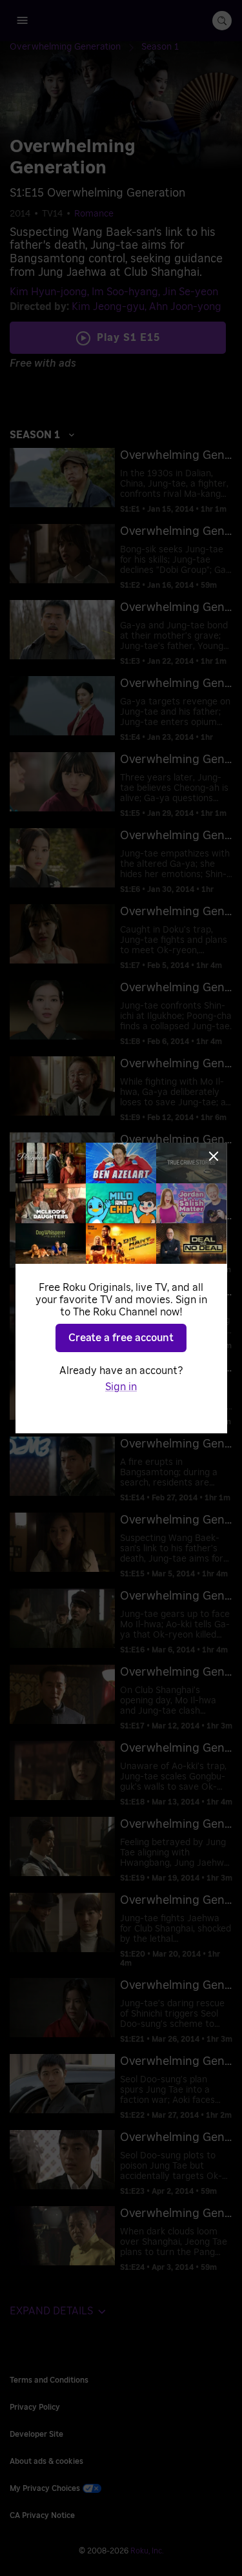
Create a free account (121, 1338)
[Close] (214, 1156)
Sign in (121, 1387)
